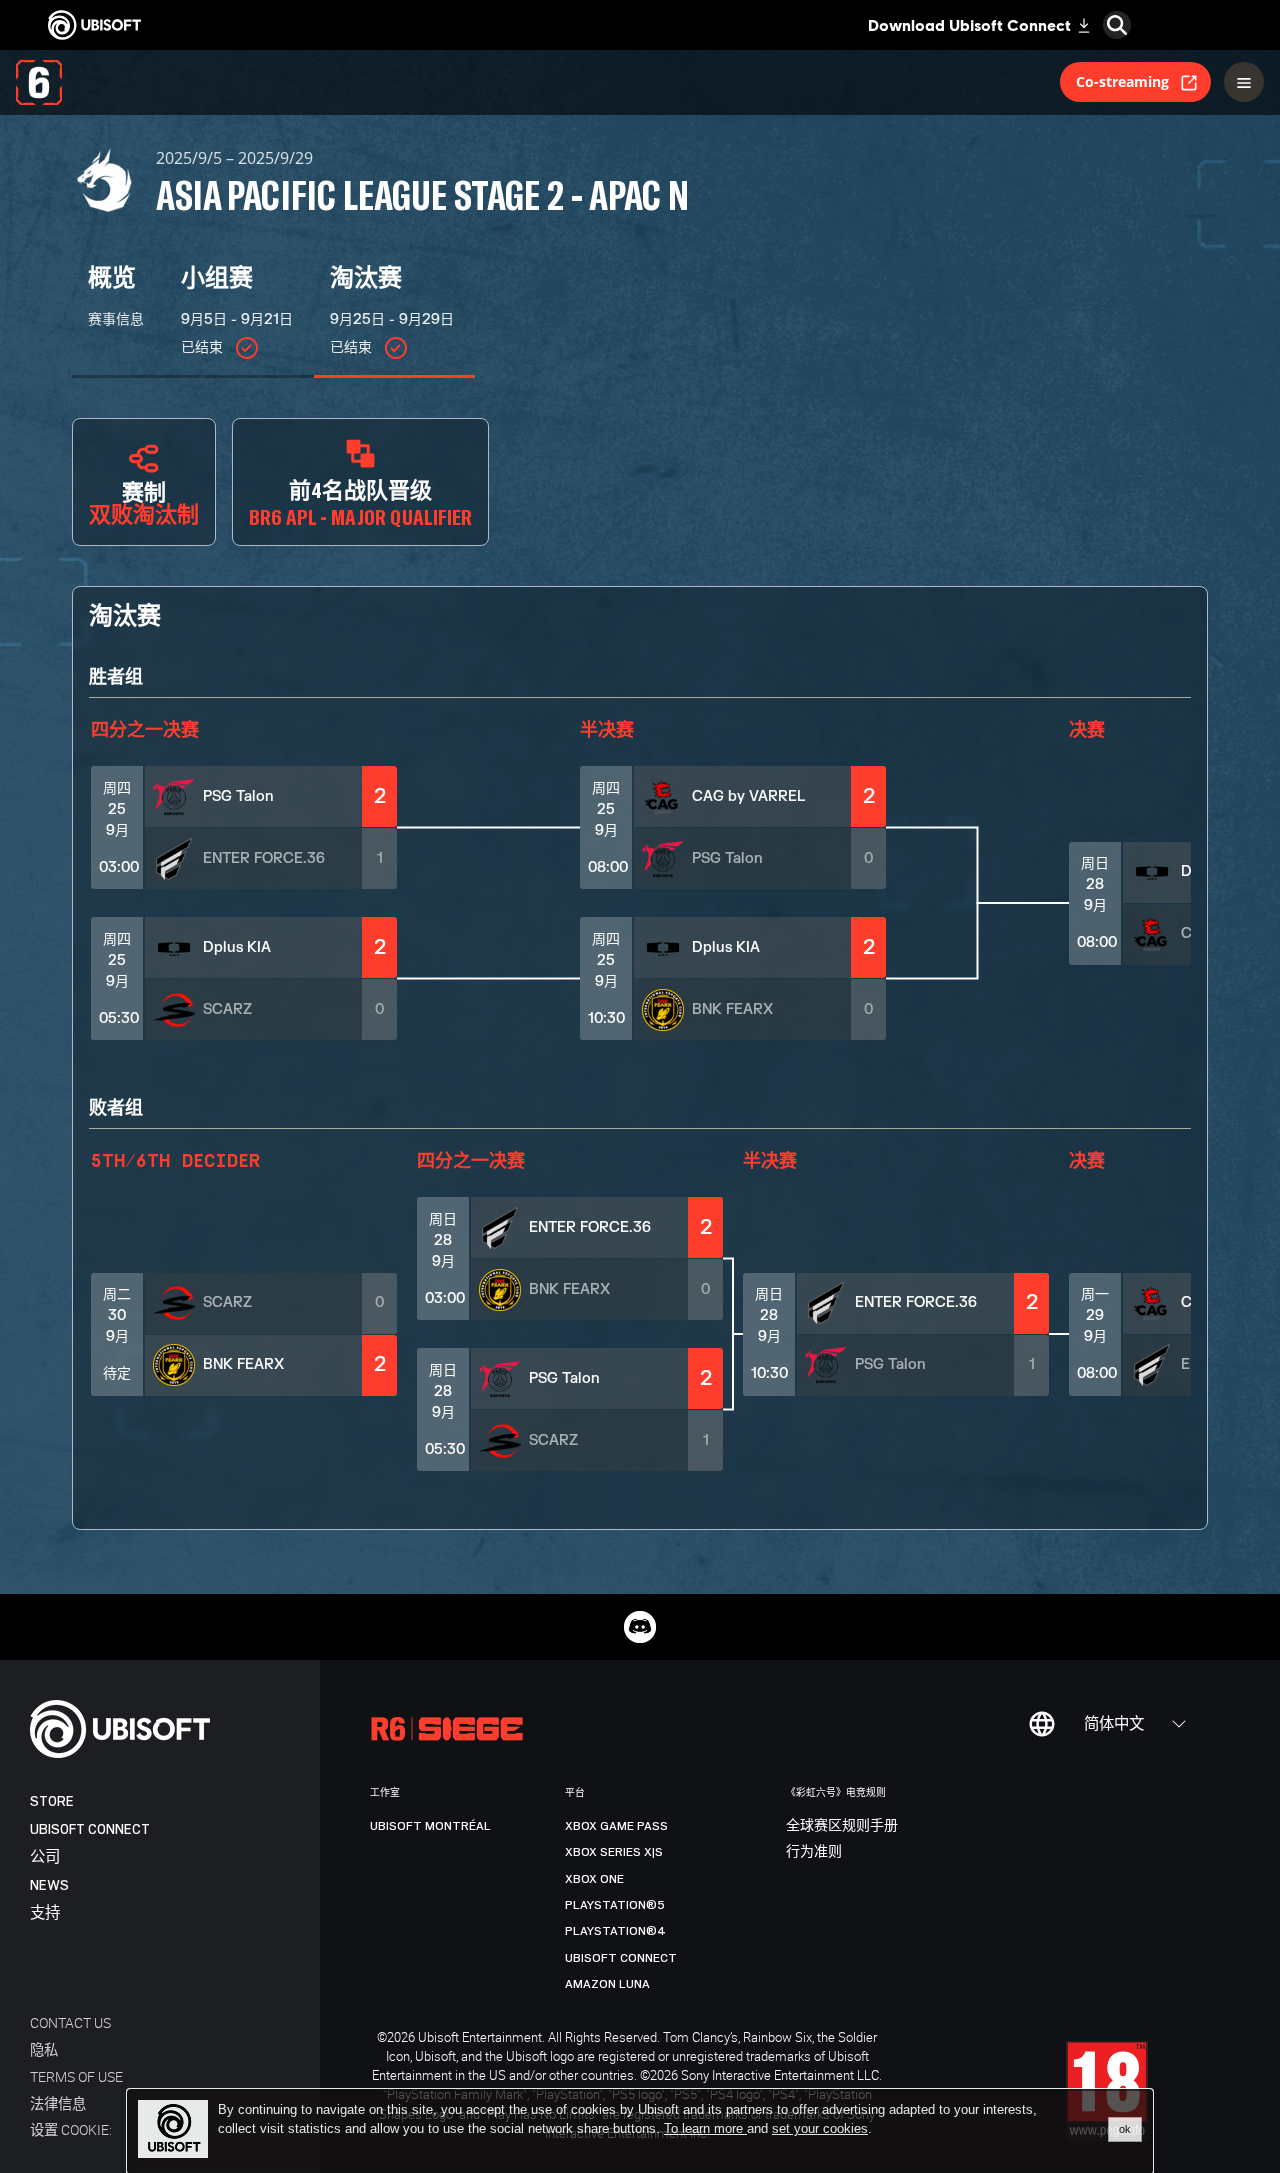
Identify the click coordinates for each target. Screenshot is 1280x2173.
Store (52, 1801)
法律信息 (58, 2103)
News (49, 1885)
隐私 (44, 2049)
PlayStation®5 (615, 1905)
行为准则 (814, 1852)
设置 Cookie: (71, 2129)
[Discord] (640, 1627)
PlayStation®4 (615, 1931)
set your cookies (820, 2129)
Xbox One (594, 1879)
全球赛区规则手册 (842, 1826)
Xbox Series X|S (614, 1852)
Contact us (70, 2022)
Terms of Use (76, 2076)
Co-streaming (1122, 81)
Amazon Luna (607, 1984)
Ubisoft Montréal (430, 1826)
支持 (45, 1913)
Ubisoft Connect (90, 1829)
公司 (45, 1857)
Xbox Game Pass (616, 1826)
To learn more (705, 2128)
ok (1125, 2129)
